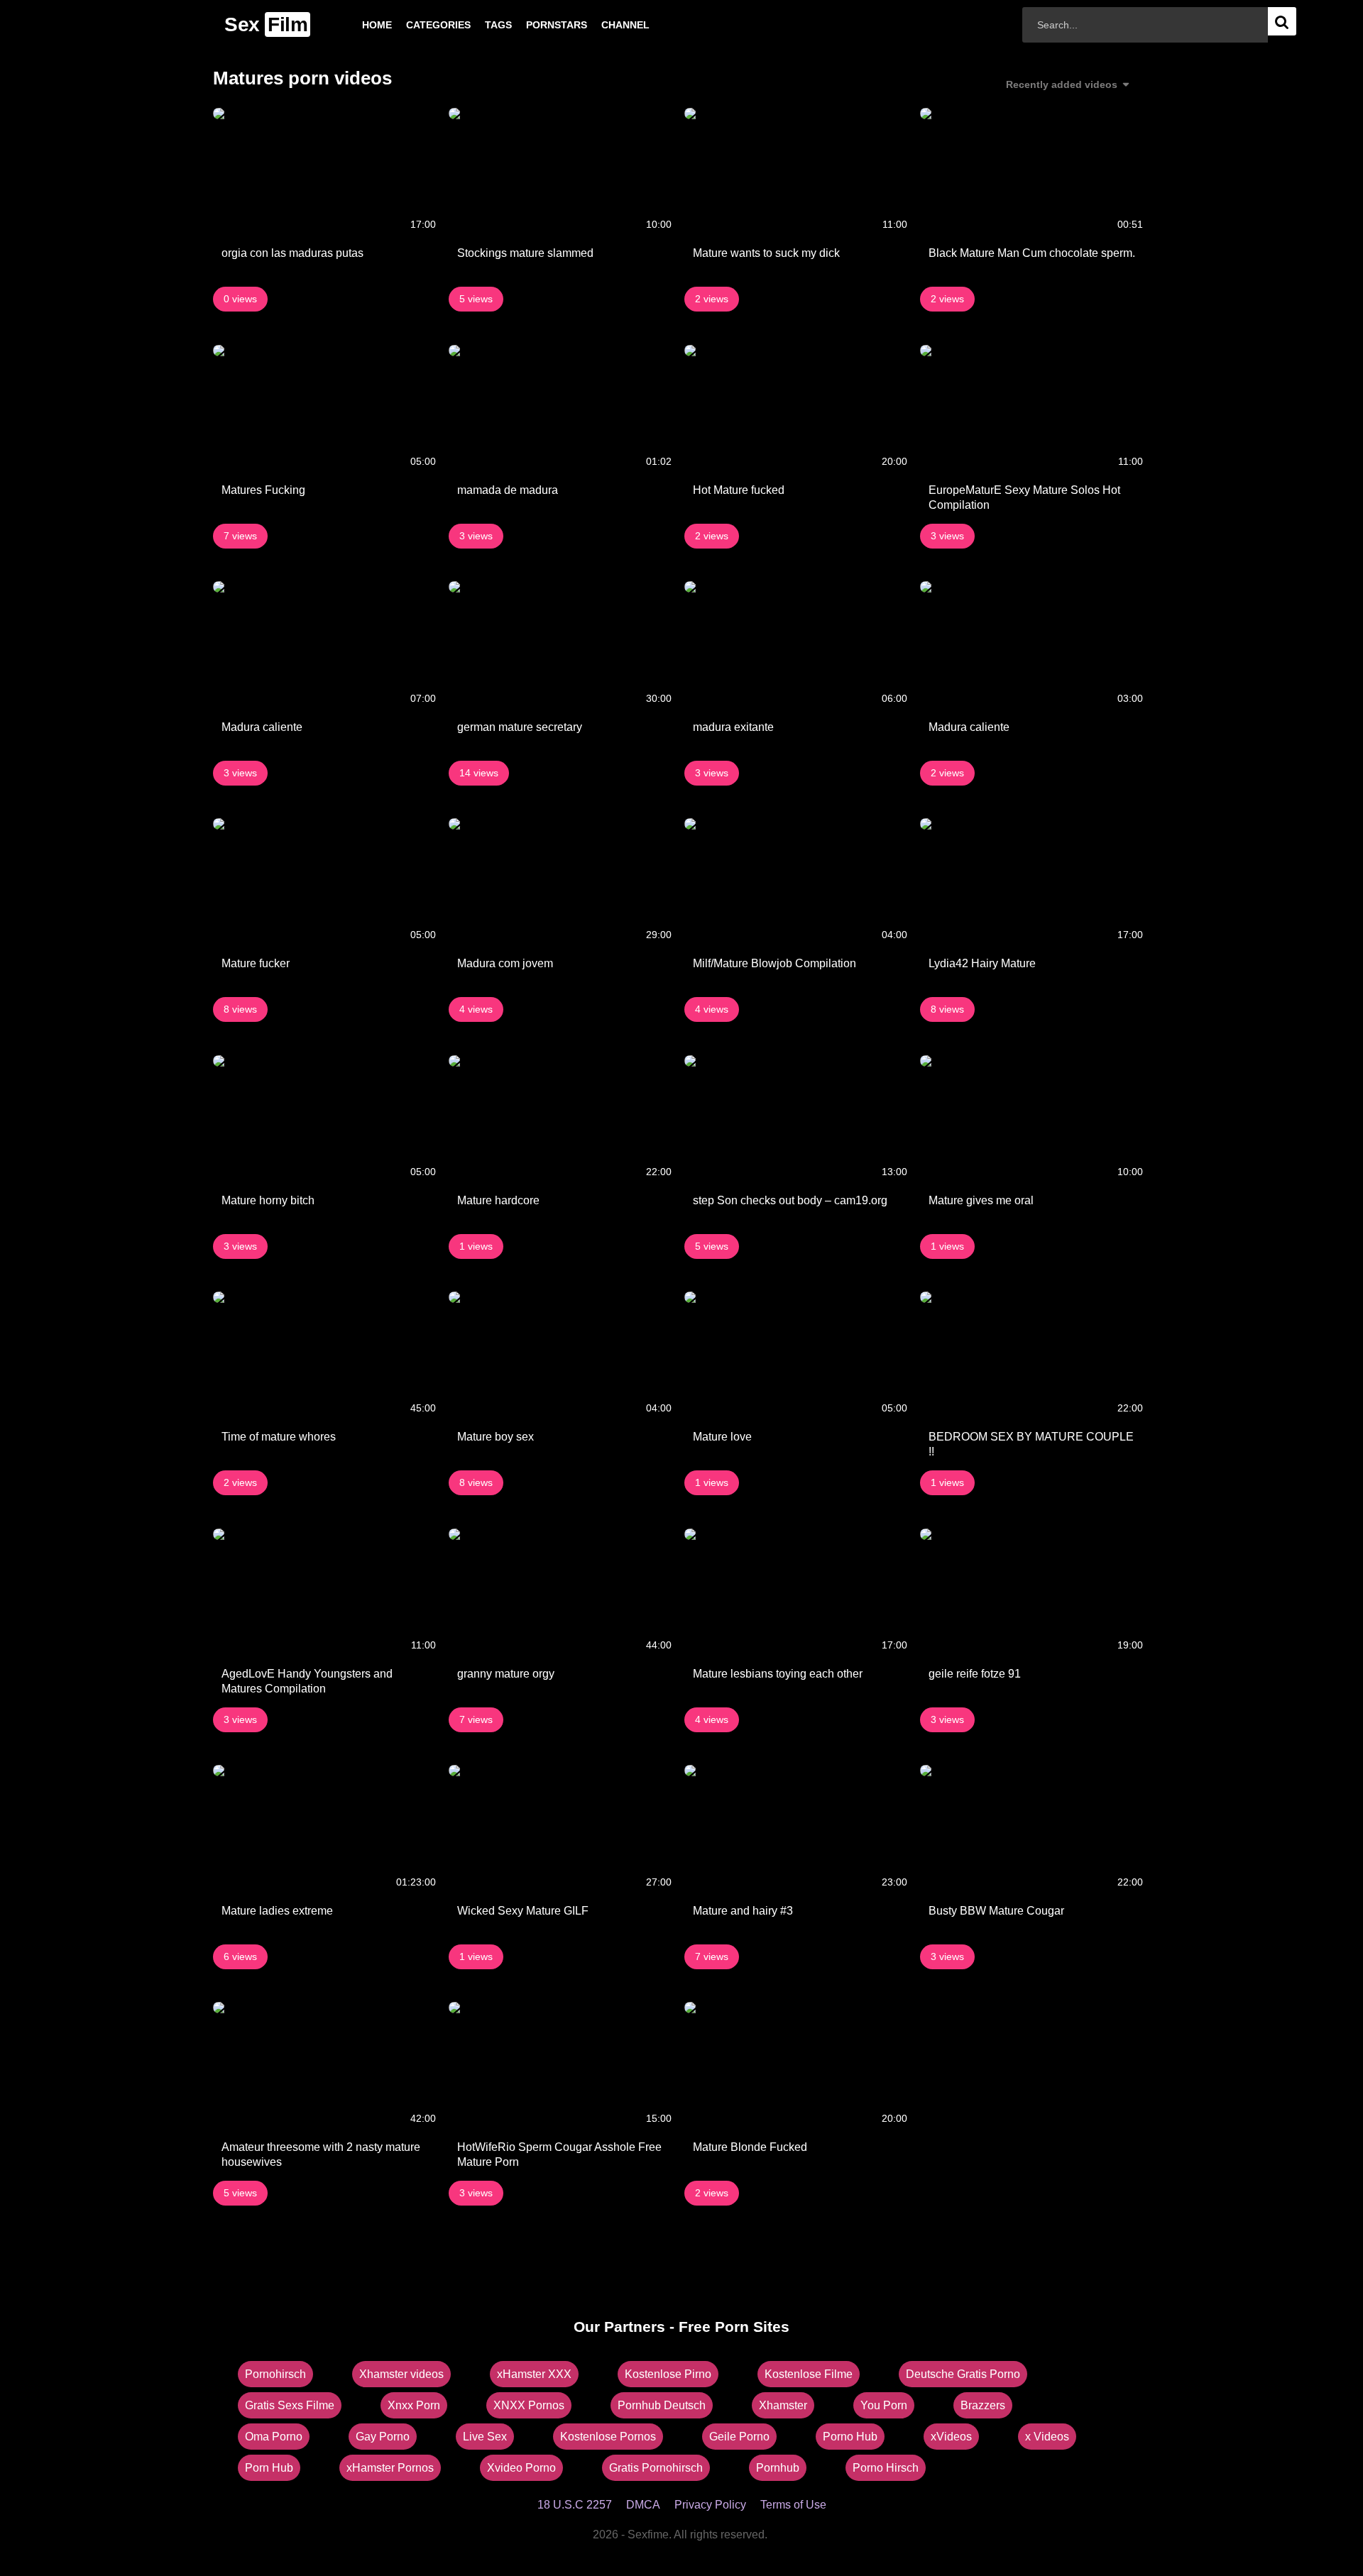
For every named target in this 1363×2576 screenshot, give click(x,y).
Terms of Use (793, 2505)
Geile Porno (739, 2437)
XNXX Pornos (529, 2405)
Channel (603, 25)
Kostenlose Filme (809, 2374)
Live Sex (485, 2437)
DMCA (643, 2505)
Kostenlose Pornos (608, 2437)
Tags (476, 25)
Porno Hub (850, 2437)
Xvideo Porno (521, 2468)
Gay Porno (383, 2437)
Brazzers (983, 2405)
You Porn (884, 2405)
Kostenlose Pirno (668, 2374)
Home (354, 25)
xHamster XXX (534, 2374)
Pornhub (778, 2468)
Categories (416, 25)
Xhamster (783, 2405)
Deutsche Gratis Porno (963, 2374)
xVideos (951, 2437)
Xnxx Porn (414, 2405)
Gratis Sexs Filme (290, 2405)
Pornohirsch (275, 2374)
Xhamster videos (401, 2374)
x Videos (1047, 2437)
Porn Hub (269, 2468)
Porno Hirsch (886, 2468)
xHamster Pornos (390, 2468)
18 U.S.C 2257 (575, 2505)
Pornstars (534, 25)
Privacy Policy (710, 2505)
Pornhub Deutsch (662, 2405)
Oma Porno (274, 2437)
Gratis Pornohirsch (656, 2468)
